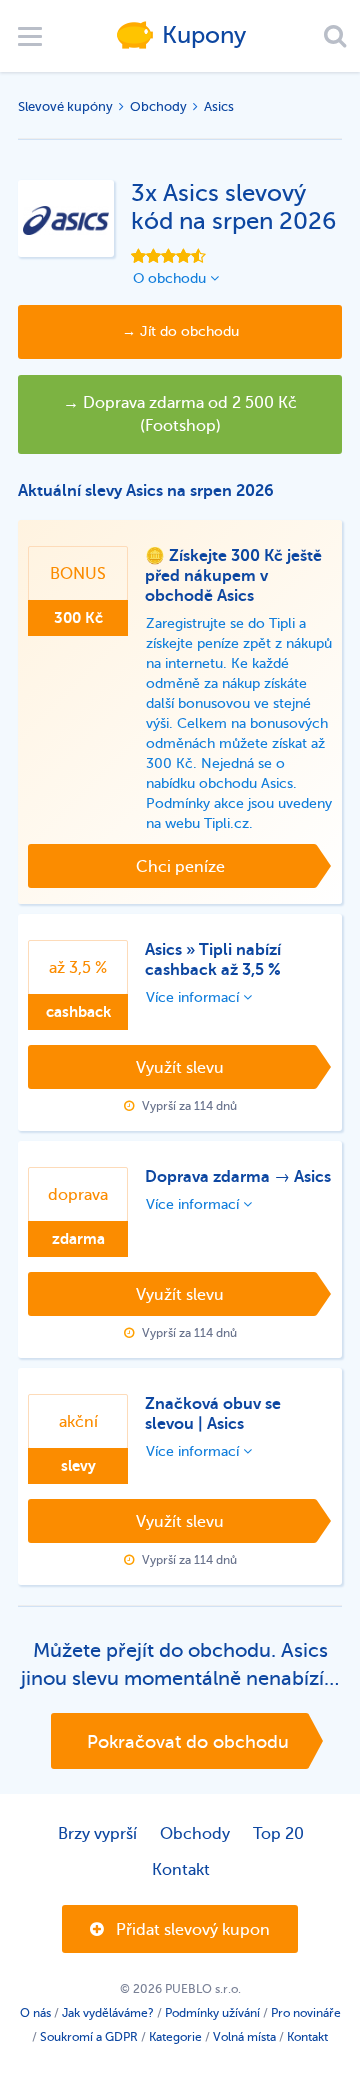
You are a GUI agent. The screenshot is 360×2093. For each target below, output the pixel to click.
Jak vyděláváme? (108, 2013)
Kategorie (175, 2037)
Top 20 (278, 1834)
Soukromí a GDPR (89, 2037)
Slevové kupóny (65, 106)
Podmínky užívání (212, 2013)
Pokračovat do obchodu (188, 1742)
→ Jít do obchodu (180, 331)
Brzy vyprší (97, 1834)
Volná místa (244, 2037)
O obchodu (171, 278)
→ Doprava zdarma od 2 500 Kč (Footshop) (180, 414)
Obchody (158, 106)
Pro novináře (306, 2013)
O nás (35, 2013)
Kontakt (181, 1870)
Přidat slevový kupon (191, 1930)
